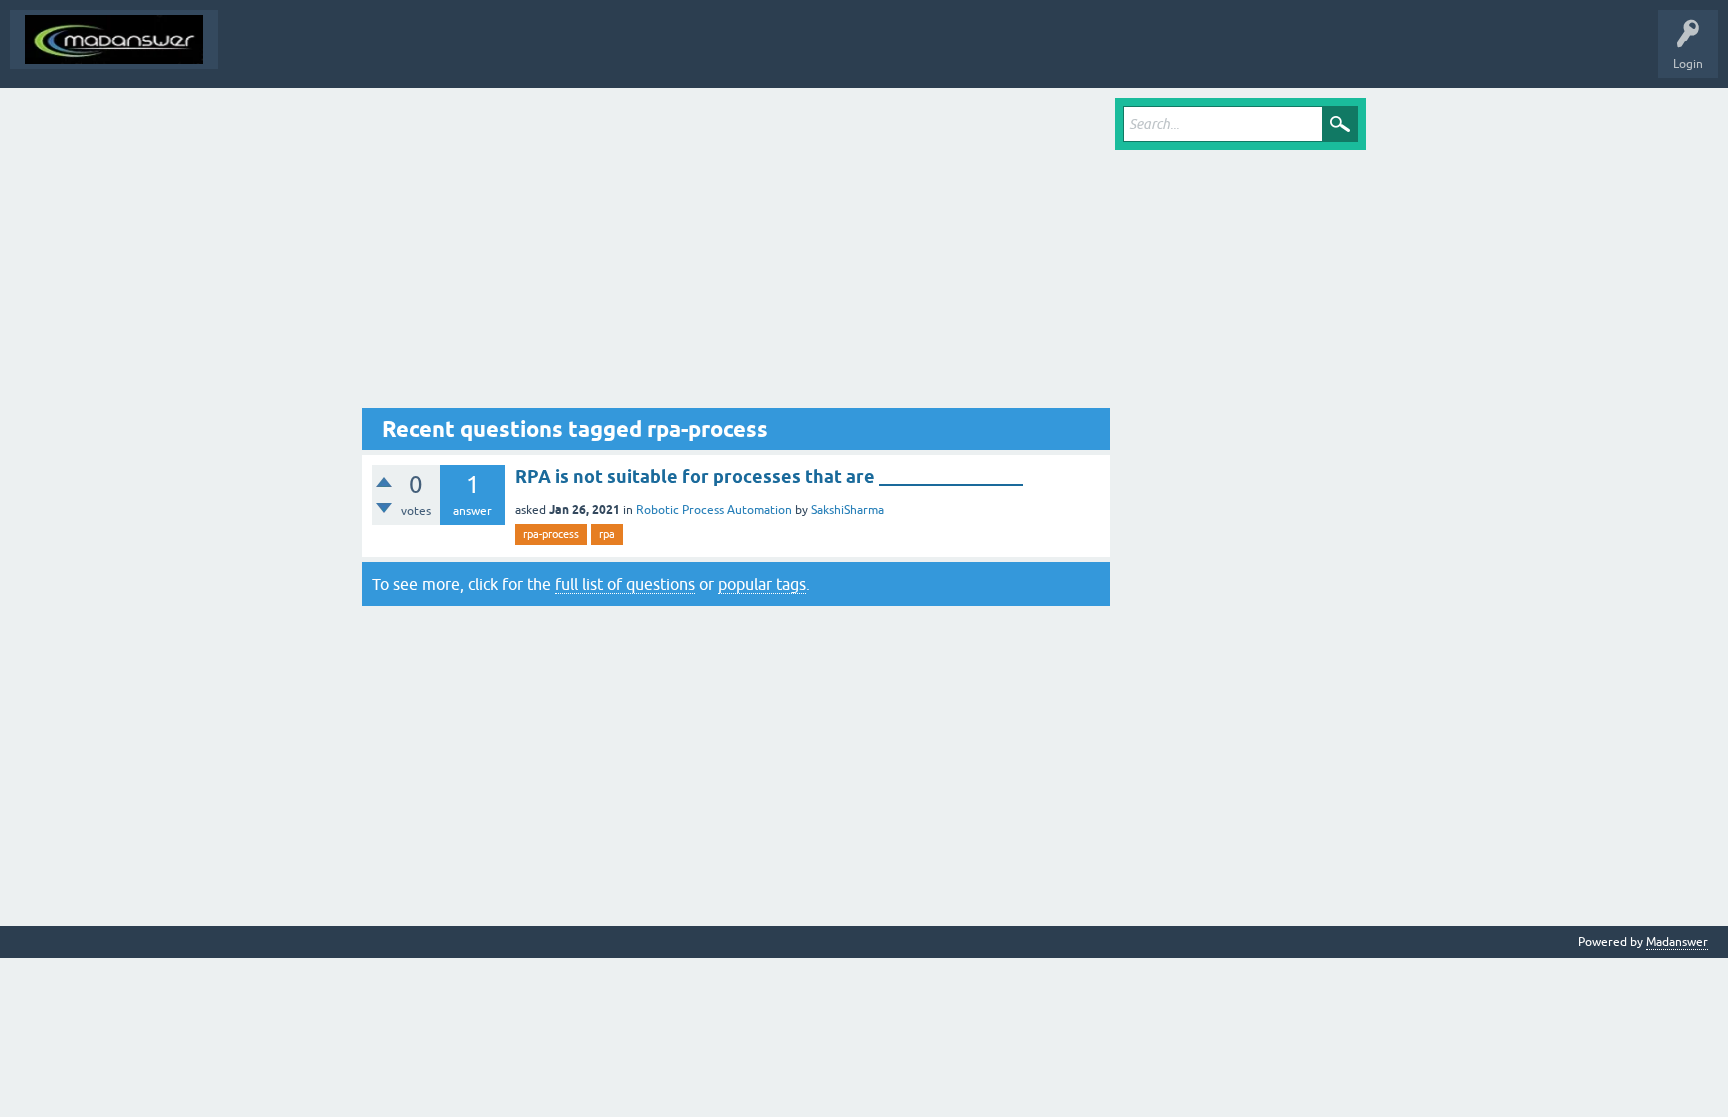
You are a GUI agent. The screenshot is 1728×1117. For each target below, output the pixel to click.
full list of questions (625, 584)
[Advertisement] (736, 253)
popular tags (762, 584)
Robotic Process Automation (714, 510)
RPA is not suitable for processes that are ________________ (769, 476)
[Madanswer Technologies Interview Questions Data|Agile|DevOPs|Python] (114, 39)
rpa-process (551, 534)
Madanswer (1677, 942)
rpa (607, 534)
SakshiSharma (847, 510)
